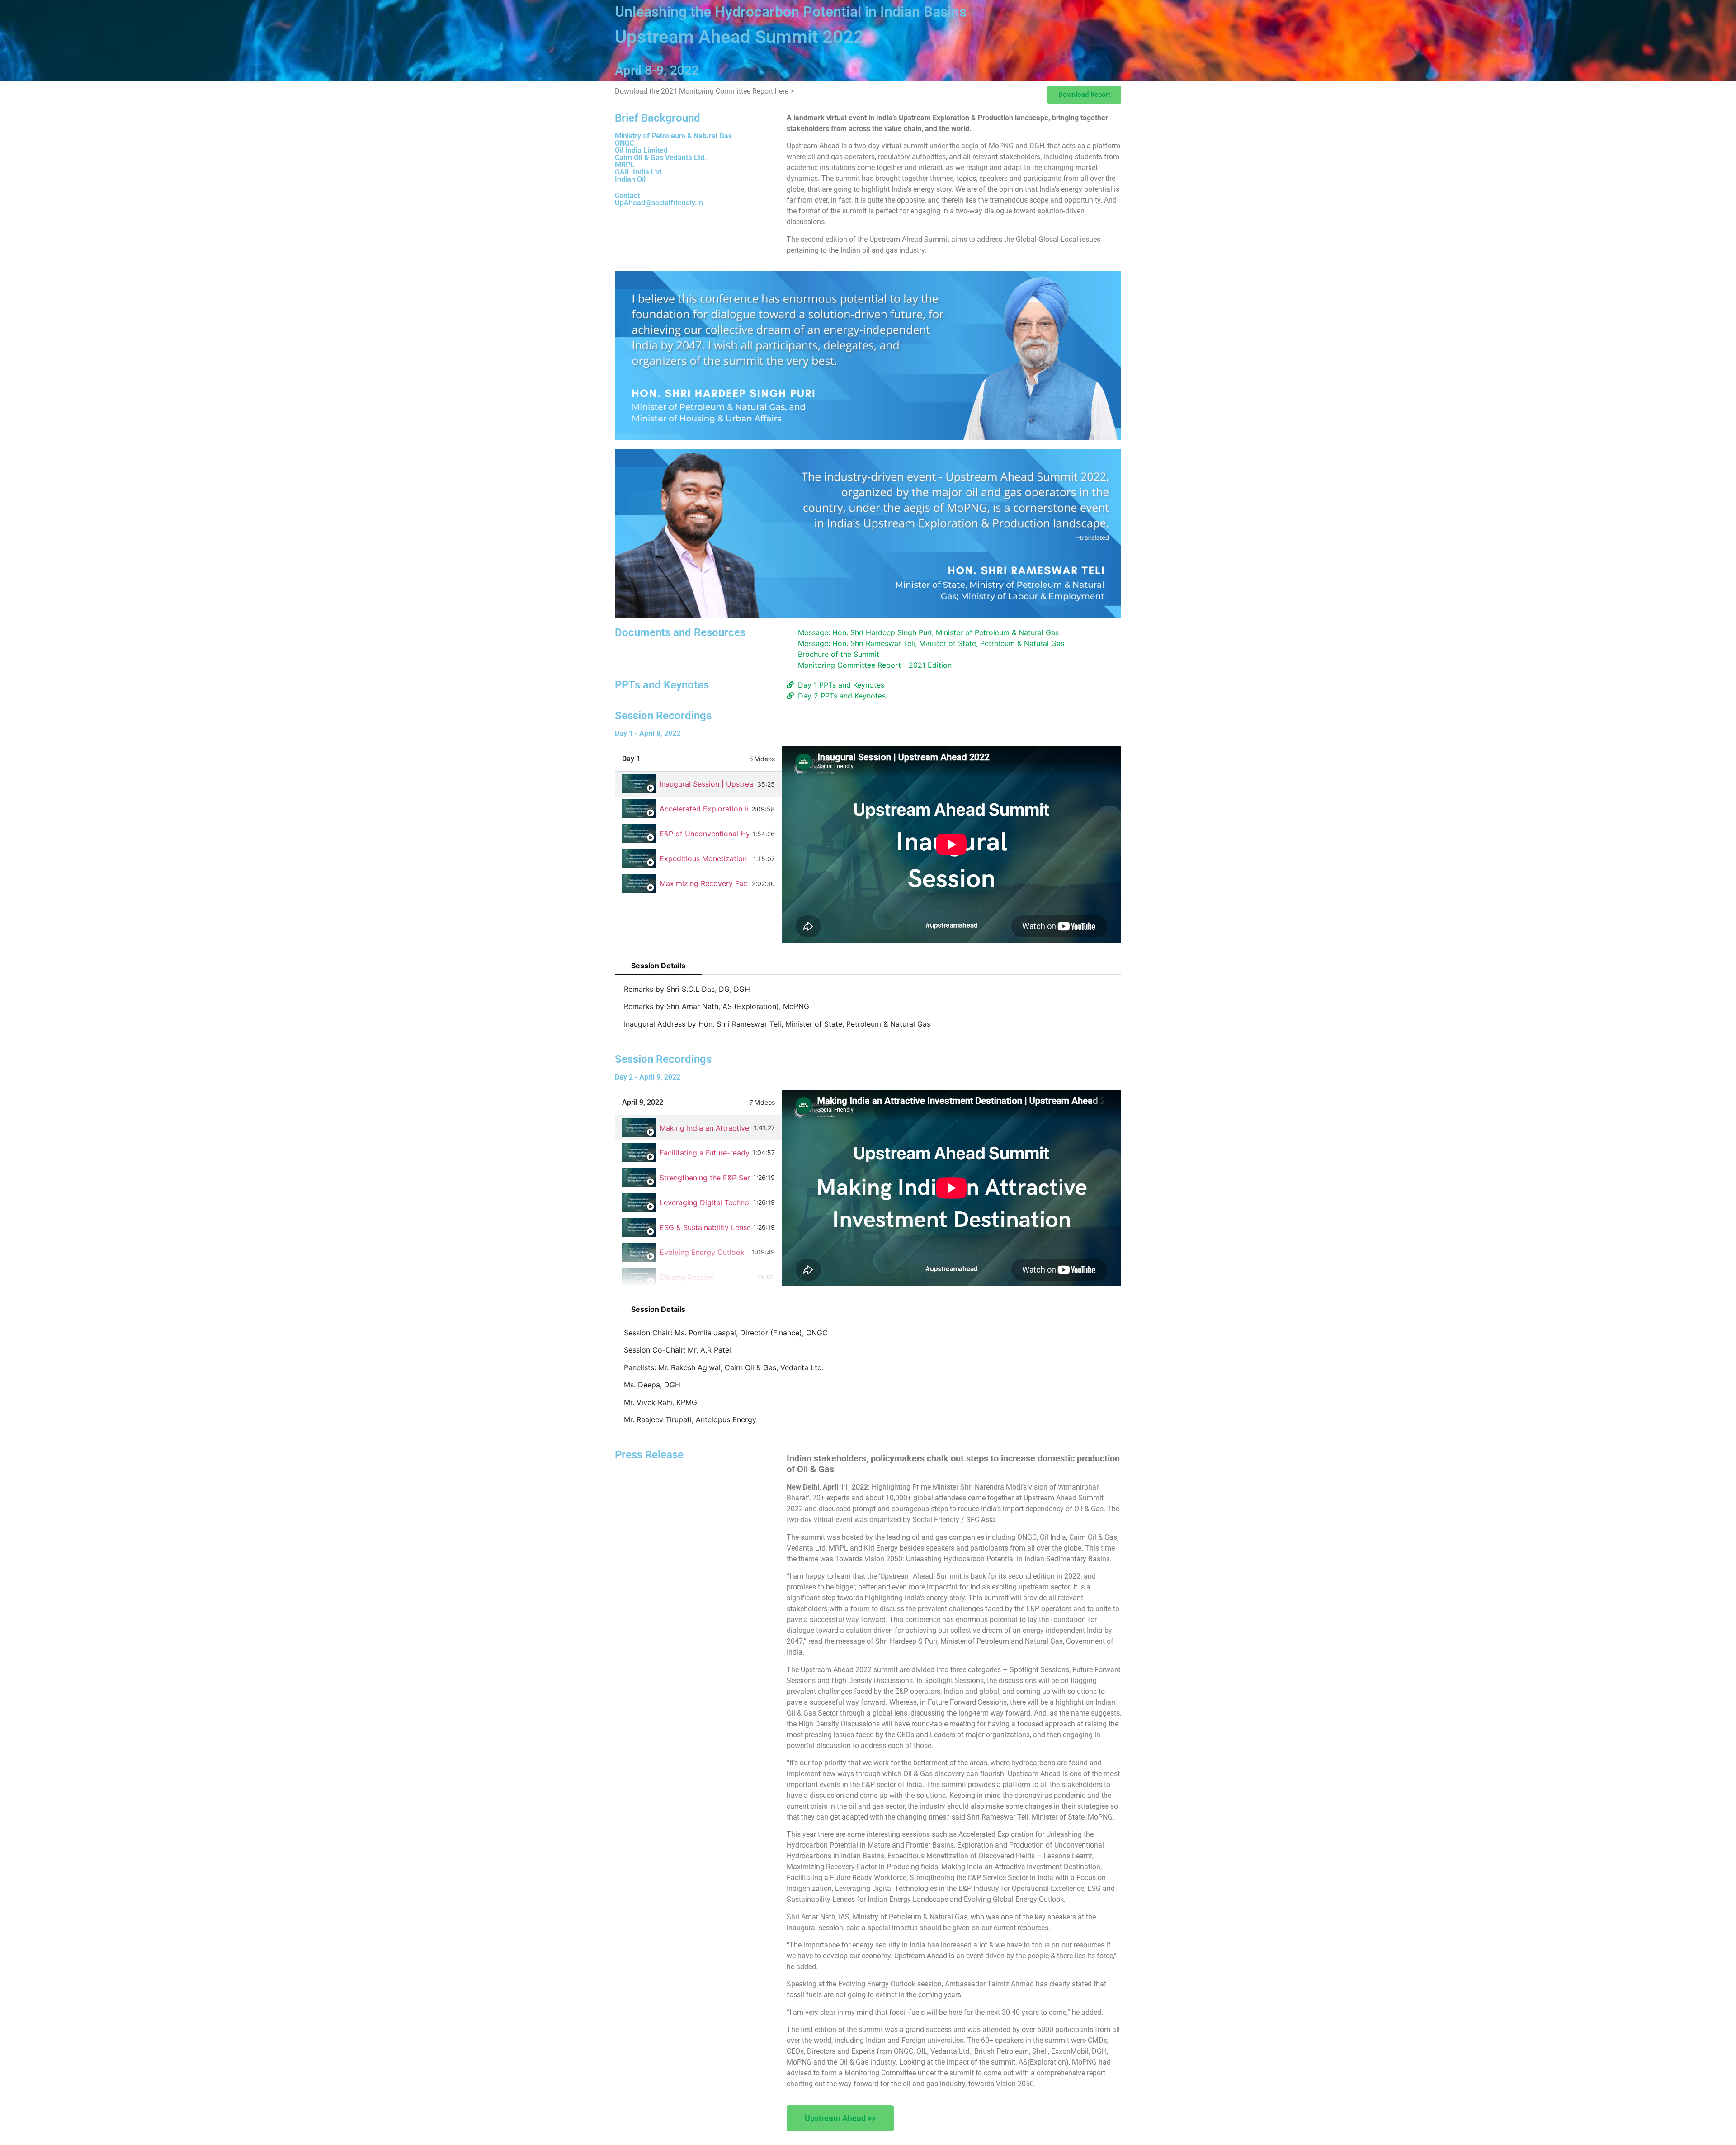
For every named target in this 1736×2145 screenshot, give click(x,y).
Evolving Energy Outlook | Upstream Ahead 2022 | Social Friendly (704, 1252)
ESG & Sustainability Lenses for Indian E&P (705, 1227)
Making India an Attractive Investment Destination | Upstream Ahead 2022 (705, 1128)
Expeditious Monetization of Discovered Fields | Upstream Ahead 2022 (705, 858)
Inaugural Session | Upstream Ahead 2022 (707, 784)
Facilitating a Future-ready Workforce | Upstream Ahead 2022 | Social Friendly (704, 1153)
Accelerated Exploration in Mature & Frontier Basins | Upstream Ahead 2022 (704, 809)
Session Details (658, 966)
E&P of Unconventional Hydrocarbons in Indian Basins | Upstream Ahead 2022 (704, 834)
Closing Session (687, 1277)
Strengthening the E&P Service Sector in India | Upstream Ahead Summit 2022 (705, 1178)
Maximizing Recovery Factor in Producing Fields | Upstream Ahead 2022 (704, 883)
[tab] (698, 784)
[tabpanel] (952, 844)
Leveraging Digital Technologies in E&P (705, 1202)
